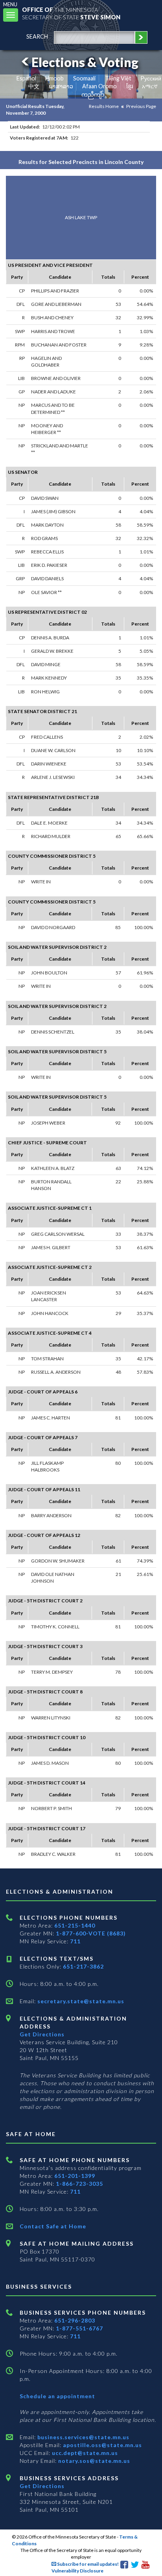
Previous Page (141, 106)
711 (75, 1941)
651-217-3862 (83, 1966)
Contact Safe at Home (53, 2226)
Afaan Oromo (99, 86)
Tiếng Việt (118, 78)
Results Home (104, 106)
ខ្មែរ (130, 86)
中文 (34, 86)
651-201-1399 (75, 2176)
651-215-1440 (75, 1925)
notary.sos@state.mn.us (93, 2461)
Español (26, 78)
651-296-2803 (75, 2320)
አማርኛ (150, 86)
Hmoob (54, 78)
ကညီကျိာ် (93, 94)
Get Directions (42, 2034)
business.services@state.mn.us (83, 2437)
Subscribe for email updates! (87, 2564)
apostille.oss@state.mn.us (102, 2445)
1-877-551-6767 (79, 2328)
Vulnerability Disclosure (77, 2571)
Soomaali (84, 78)
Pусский (151, 78)
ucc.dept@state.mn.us (84, 2453)
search (37, 36)
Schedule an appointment (57, 2396)
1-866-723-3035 (79, 2184)
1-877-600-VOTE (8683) (91, 1933)
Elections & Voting (85, 62)
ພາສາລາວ (61, 86)
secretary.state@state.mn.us (80, 2001)
